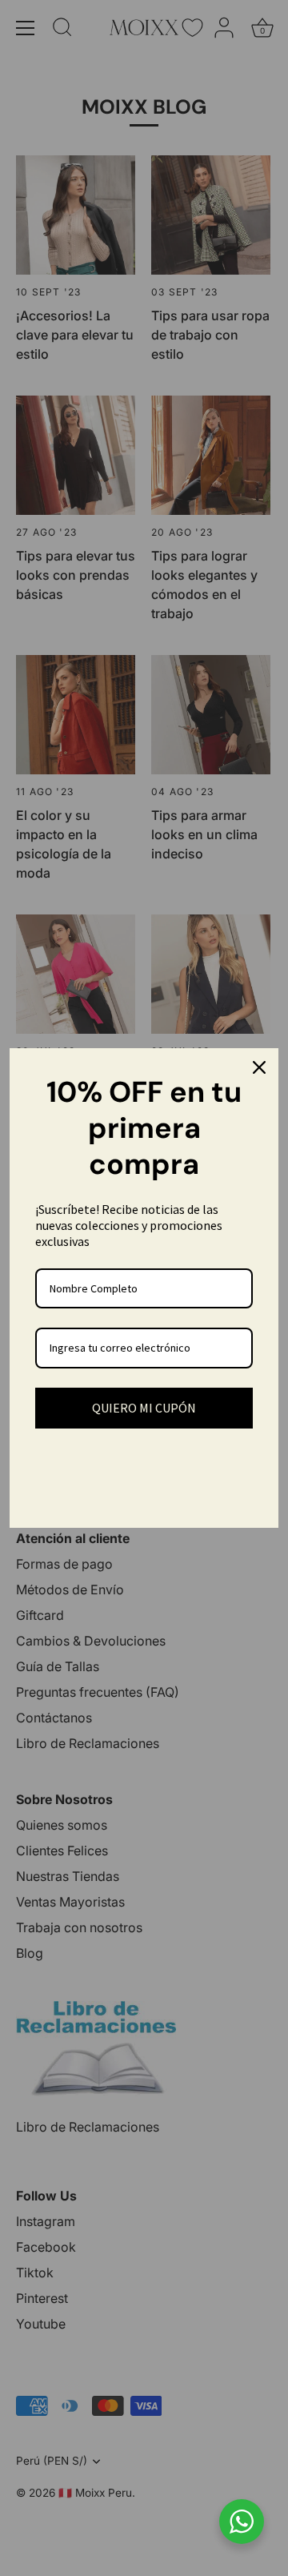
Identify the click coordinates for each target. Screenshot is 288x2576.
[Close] (259, 1067)
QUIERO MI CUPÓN (144, 1408)
